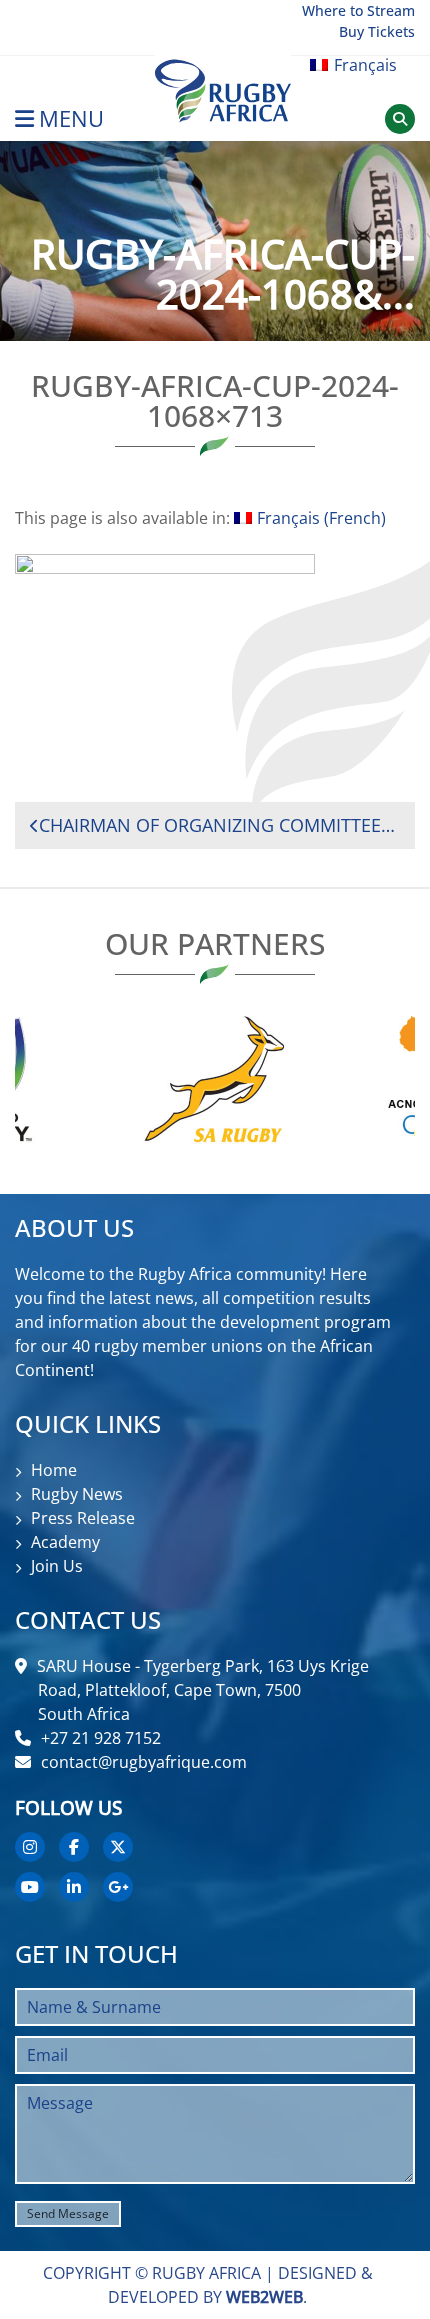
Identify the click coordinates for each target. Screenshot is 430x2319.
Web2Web (264, 2297)
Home (54, 1470)
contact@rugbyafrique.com (144, 1762)
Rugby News (77, 1494)
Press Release (83, 1518)
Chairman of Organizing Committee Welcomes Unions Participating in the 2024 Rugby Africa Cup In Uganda (219, 825)
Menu (71, 118)
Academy (65, 1542)
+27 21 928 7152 (101, 1738)
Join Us (57, 1566)
